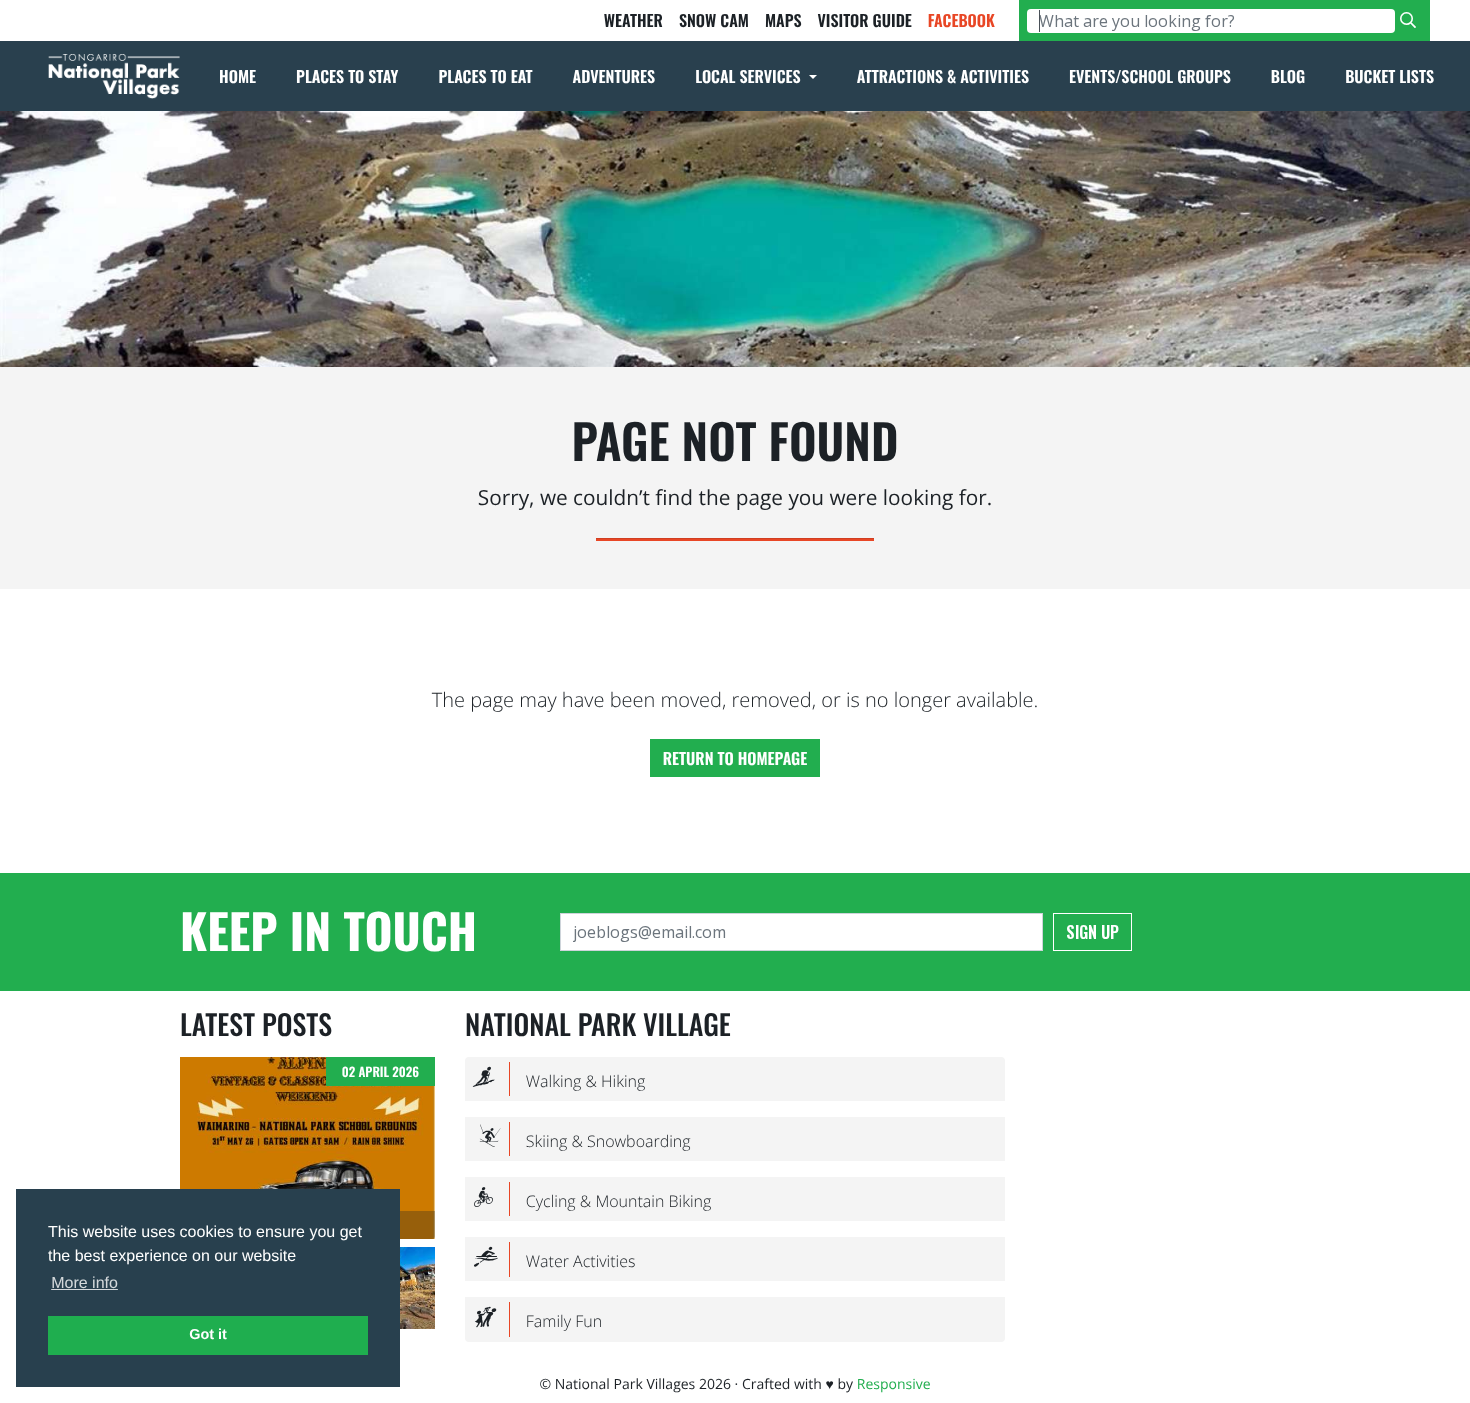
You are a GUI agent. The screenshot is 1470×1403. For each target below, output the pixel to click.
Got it (208, 1335)
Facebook (961, 20)
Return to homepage (735, 758)
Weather (633, 20)
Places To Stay (347, 76)
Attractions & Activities (943, 76)
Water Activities (554, 1260)
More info (84, 1283)
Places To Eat (485, 76)
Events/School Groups (1150, 76)
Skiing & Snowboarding (582, 1140)
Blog (1288, 76)
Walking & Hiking (559, 1080)
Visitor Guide (864, 20)
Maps (783, 20)
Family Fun (537, 1320)
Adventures (614, 76)
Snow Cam (714, 20)
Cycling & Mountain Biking (592, 1200)
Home (237, 76)
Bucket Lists (1389, 76)
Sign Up (1092, 932)
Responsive (894, 1384)
